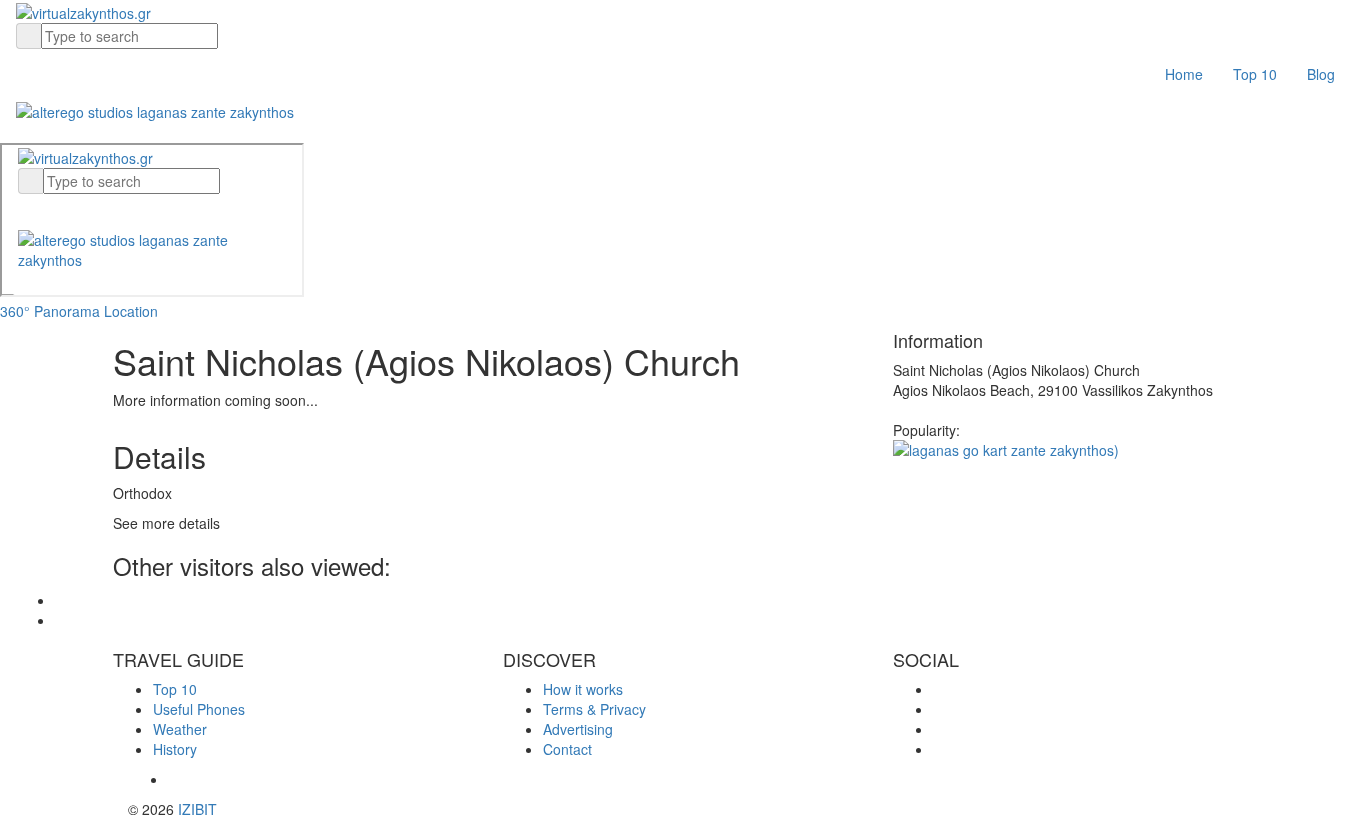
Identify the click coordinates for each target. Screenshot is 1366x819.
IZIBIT (197, 809)
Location (131, 311)
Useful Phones (199, 709)
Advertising (578, 729)
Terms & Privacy (594, 709)
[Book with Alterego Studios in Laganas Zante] (155, 109)
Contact (567, 749)
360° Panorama (50, 311)
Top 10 (1255, 74)
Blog (1321, 74)
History (175, 749)
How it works (583, 689)
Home (1184, 74)
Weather (180, 729)
